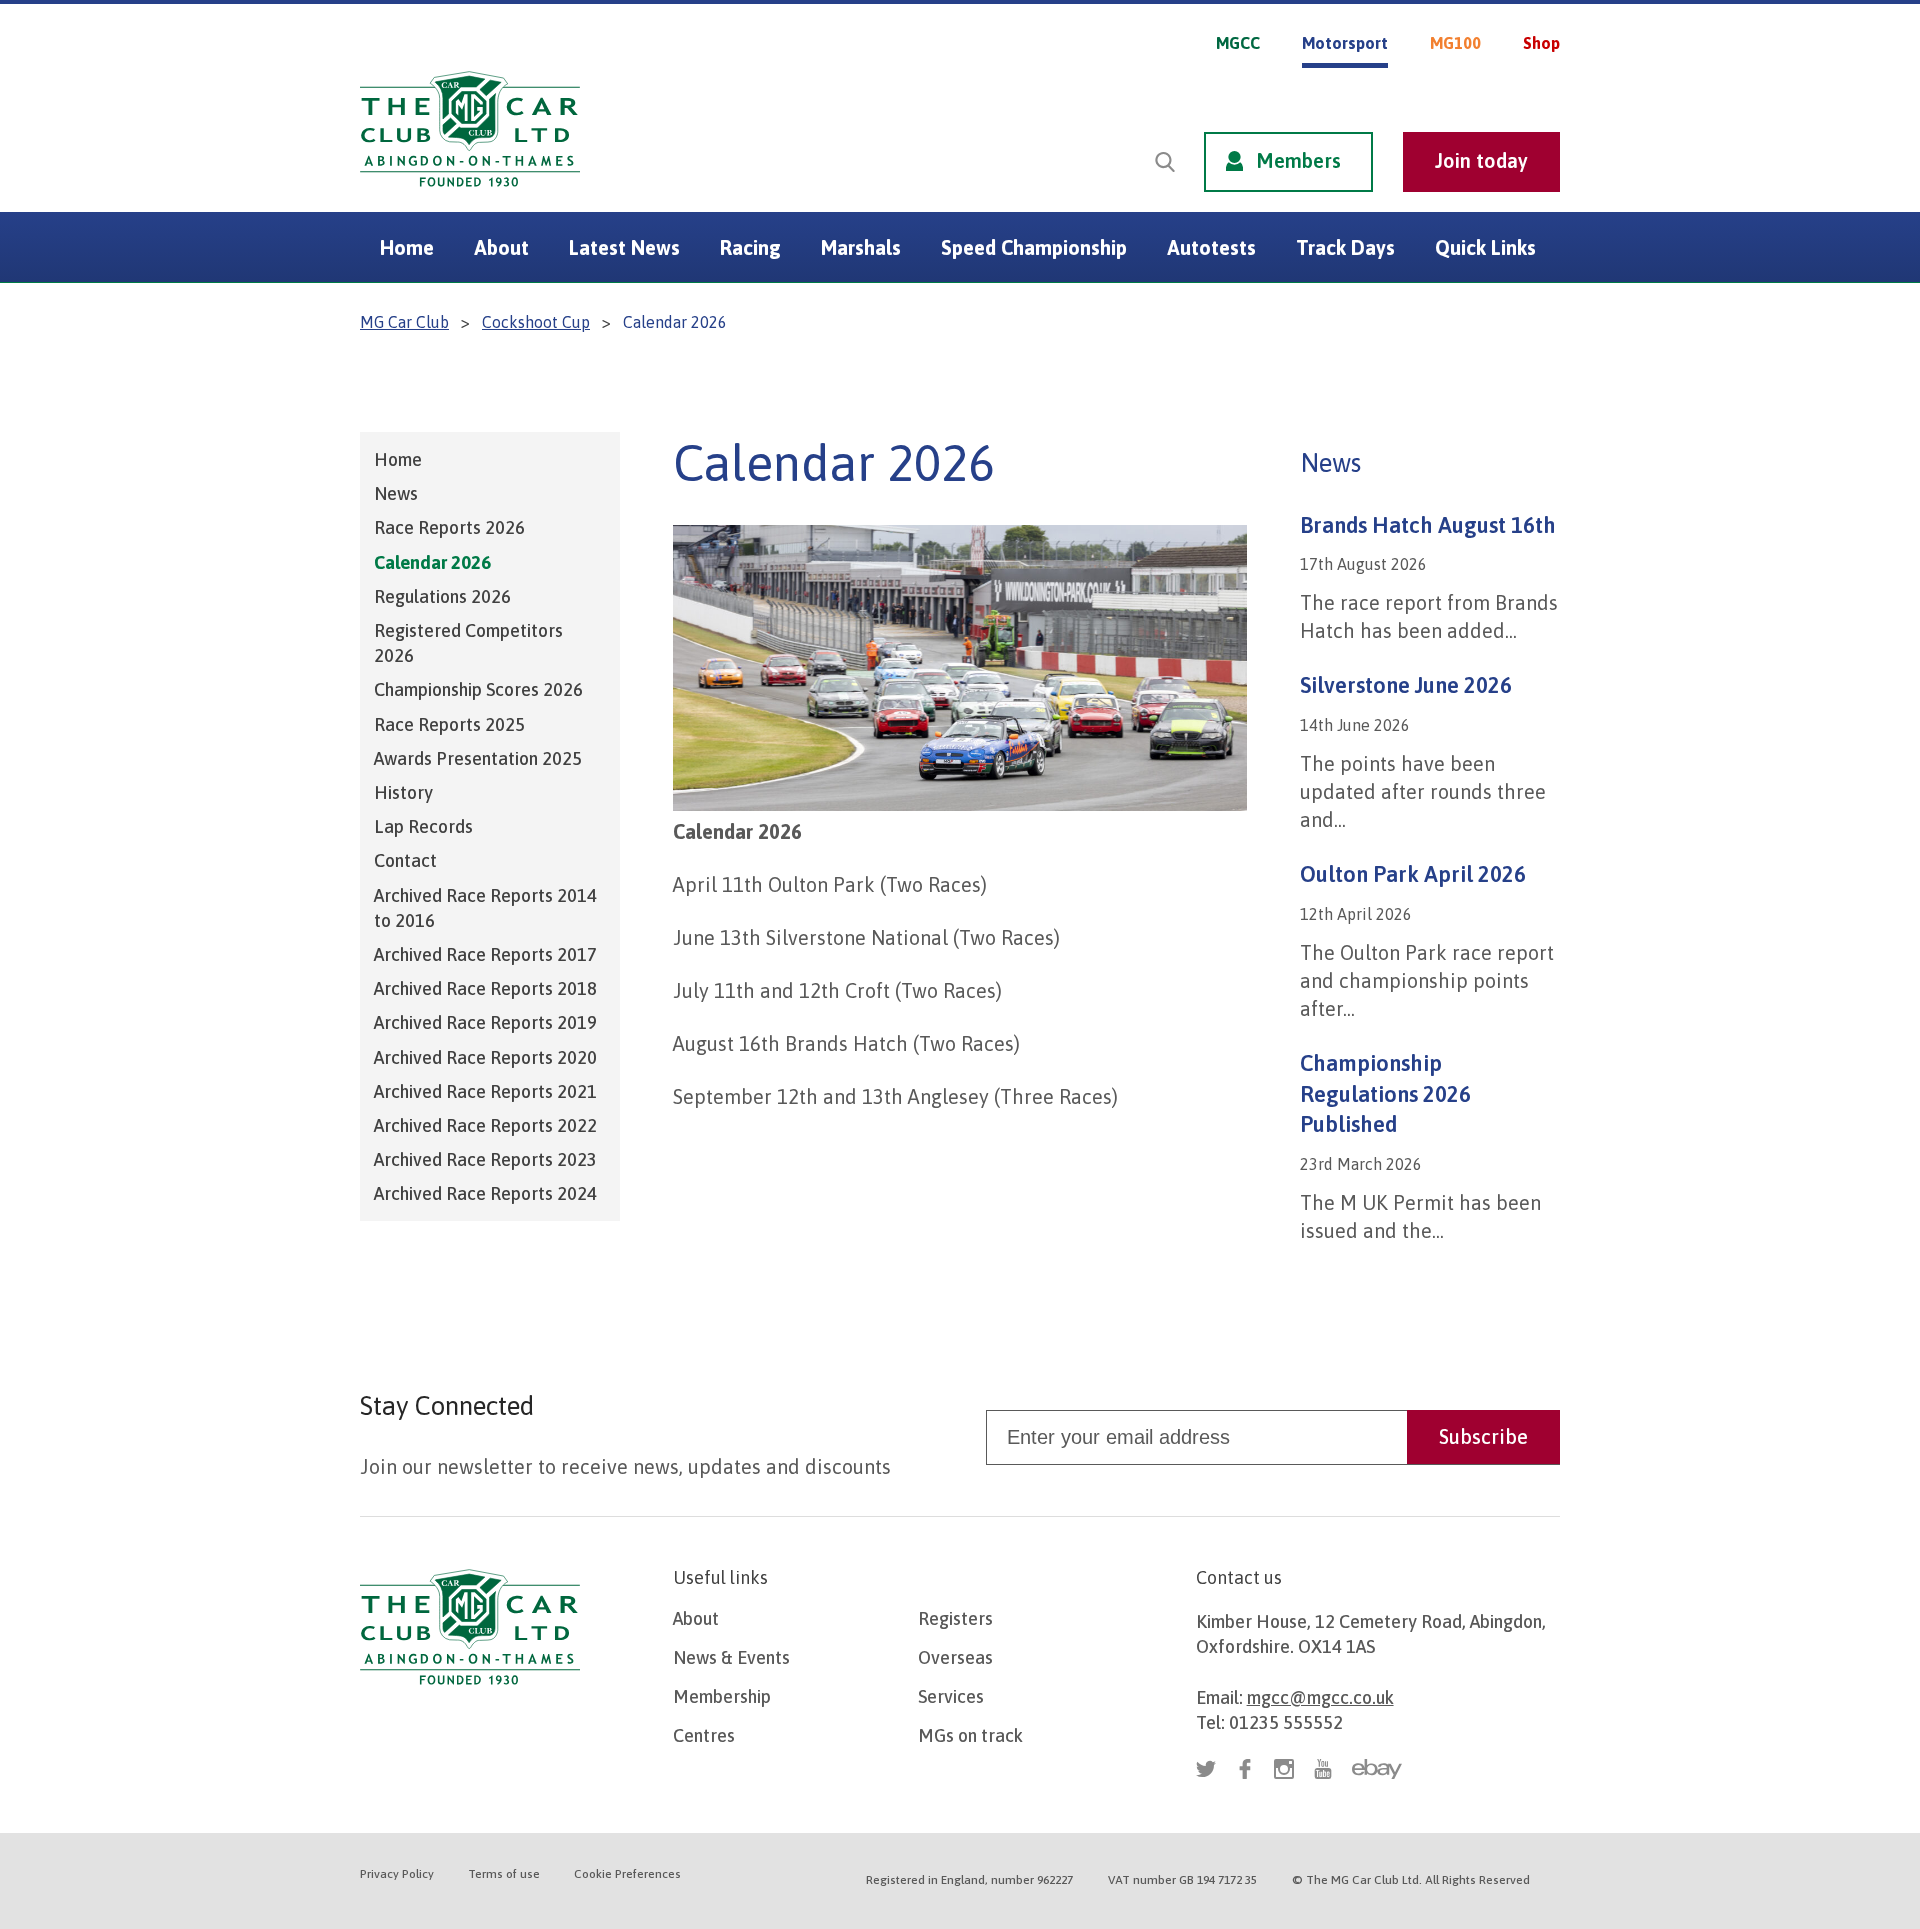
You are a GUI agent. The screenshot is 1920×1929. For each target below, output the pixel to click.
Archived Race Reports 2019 (485, 1022)
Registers (955, 1618)
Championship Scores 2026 (478, 689)
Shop (1541, 43)
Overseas (955, 1657)
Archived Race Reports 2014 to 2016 (485, 908)
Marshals (861, 247)
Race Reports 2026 (449, 527)
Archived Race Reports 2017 (485, 954)
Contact (405, 860)
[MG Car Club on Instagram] (1511, 88)
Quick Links (1485, 247)
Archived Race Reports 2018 (485, 988)
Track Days (1345, 247)
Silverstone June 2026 (1406, 685)
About (501, 247)
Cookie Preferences (627, 1874)
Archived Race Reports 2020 (485, 1057)
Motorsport (1345, 43)
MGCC (1238, 43)
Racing (750, 247)
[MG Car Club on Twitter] (1433, 88)
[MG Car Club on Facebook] (1472, 88)
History (403, 792)
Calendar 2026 (432, 562)
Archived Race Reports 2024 (485, 1193)
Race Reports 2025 (449, 724)
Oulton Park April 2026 (1413, 874)
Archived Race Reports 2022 (485, 1125)
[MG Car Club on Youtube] (1550, 88)
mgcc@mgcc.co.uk (1320, 1697)
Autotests (1211, 247)
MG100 (1455, 43)
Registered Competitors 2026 (468, 643)
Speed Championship (1034, 247)
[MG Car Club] (470, 191)
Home (407, 247)
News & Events (731, 1657)
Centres (704, 1735)
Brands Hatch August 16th (1428, 525)
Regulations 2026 (442, 596)
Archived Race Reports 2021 (485, 1091)
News (396, 493)
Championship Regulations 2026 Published (1385, 1094)
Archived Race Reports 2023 (485, 1159)
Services (951, 1696)
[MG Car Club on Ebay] (1377, 1769)
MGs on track (970, 1735)
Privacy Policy (397, 1874)
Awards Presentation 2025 (478, 758)
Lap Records (423, 826)
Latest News (624, 247)
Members (1298, 160)
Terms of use (504, 1874)
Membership (722, 1696)
